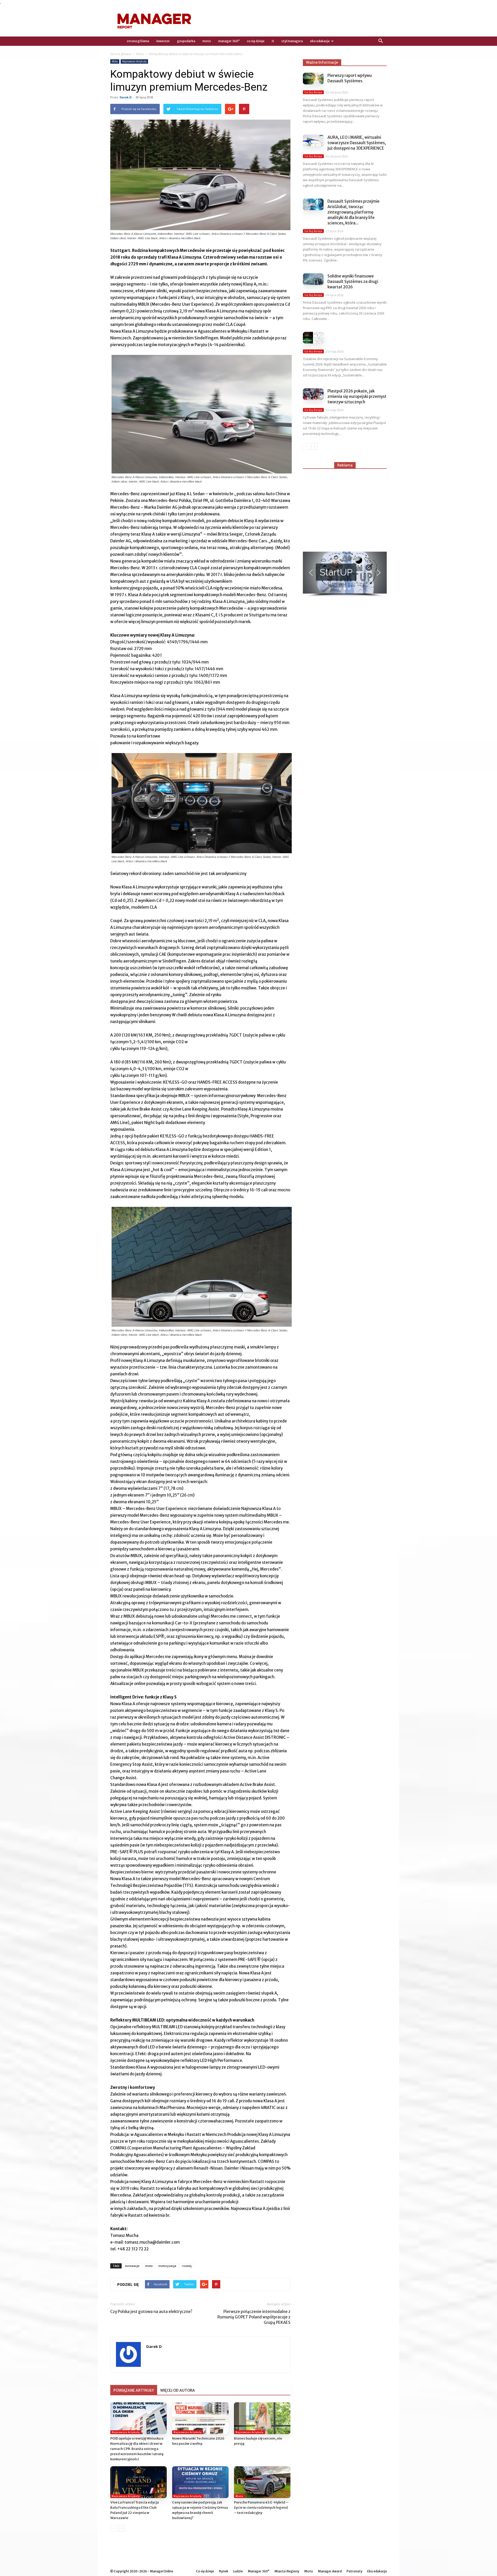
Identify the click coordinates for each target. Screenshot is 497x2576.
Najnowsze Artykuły (134, 61)
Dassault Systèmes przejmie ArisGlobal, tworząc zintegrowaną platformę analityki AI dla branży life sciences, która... (353, 212)
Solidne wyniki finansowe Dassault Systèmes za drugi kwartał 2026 (353, 282)
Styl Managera (292, 41)
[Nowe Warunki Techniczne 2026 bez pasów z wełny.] (200, 2418)
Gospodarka (186, 41)
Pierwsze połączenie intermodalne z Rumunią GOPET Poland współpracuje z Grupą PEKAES (254, 2317)
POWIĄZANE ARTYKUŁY (134, 2390)
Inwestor (163, 41)
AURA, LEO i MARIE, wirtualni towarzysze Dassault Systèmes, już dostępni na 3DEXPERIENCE (357, 143)
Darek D (126, 97)
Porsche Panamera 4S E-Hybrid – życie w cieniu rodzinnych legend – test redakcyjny (261, 2508)
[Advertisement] (345, 508)
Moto (207, 41)
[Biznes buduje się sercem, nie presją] (262, 2418)
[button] (381, 41)
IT (273, 41)
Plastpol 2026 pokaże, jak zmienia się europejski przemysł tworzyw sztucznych (357, 396)
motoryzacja (167, 2266)
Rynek (224, 2571)
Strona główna (121, 54)
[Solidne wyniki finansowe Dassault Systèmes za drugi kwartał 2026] (313, 279)
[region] (345, 574)
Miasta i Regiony (287, 2571)
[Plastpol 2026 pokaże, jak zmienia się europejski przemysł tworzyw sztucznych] (313, 394)
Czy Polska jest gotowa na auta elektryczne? (151, 2312)
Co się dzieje (256, 41)
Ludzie (238, 2571)
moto (149, 2266)
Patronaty (355, 2571)
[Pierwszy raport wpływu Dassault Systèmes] (313, 79)
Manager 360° (229, 41)
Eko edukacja (320, 41)
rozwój (187, 2266)
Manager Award (330, 2571)
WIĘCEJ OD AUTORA (178, 2390)
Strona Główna (138, 41)
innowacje (132, 2266)
